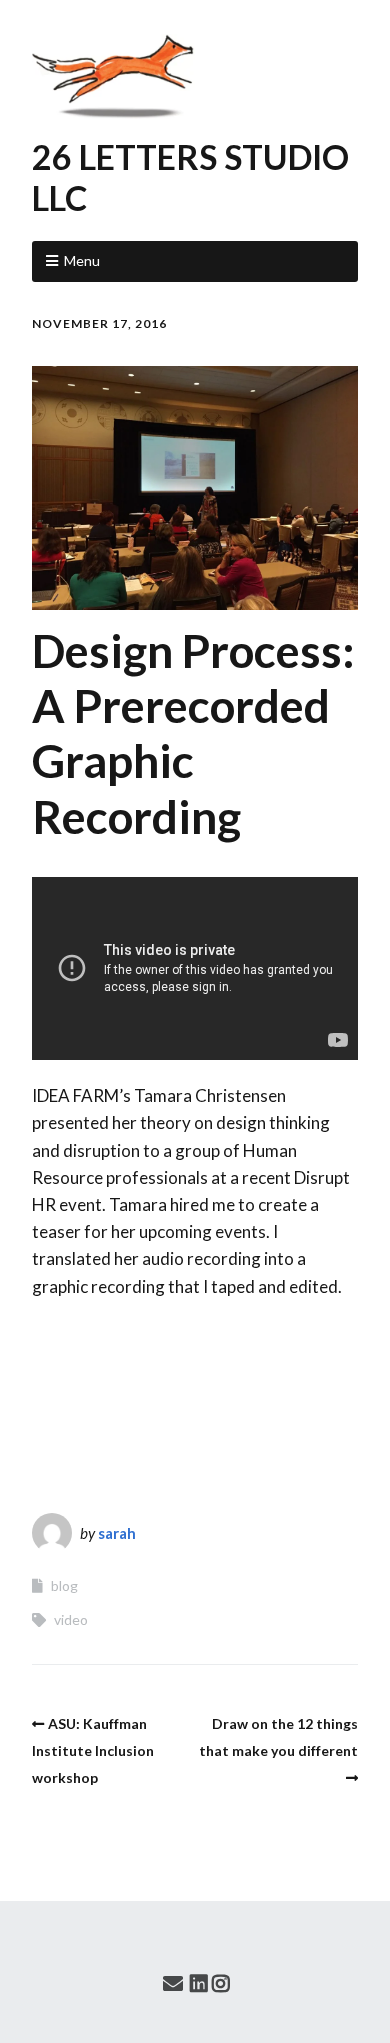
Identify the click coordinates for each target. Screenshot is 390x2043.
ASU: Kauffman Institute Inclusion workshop (93, 1750)
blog (64, 1585)
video (71, 1619)
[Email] (173, 1983)
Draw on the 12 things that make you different (278, 1737)
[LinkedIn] (199, 1983)
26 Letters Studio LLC (190, 177)
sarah (117, 1533)
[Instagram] (221, 1983)
